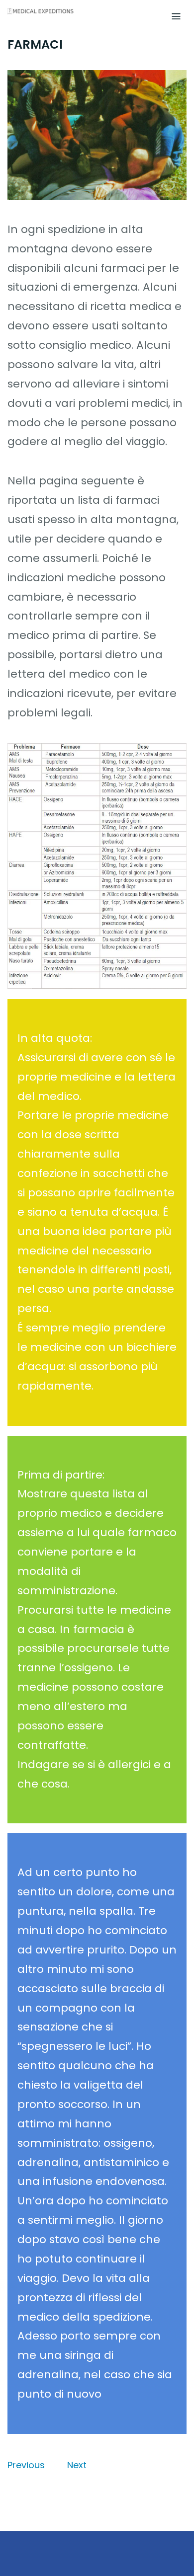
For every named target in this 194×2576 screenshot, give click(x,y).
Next (77, 2465)
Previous (26, 2465)
